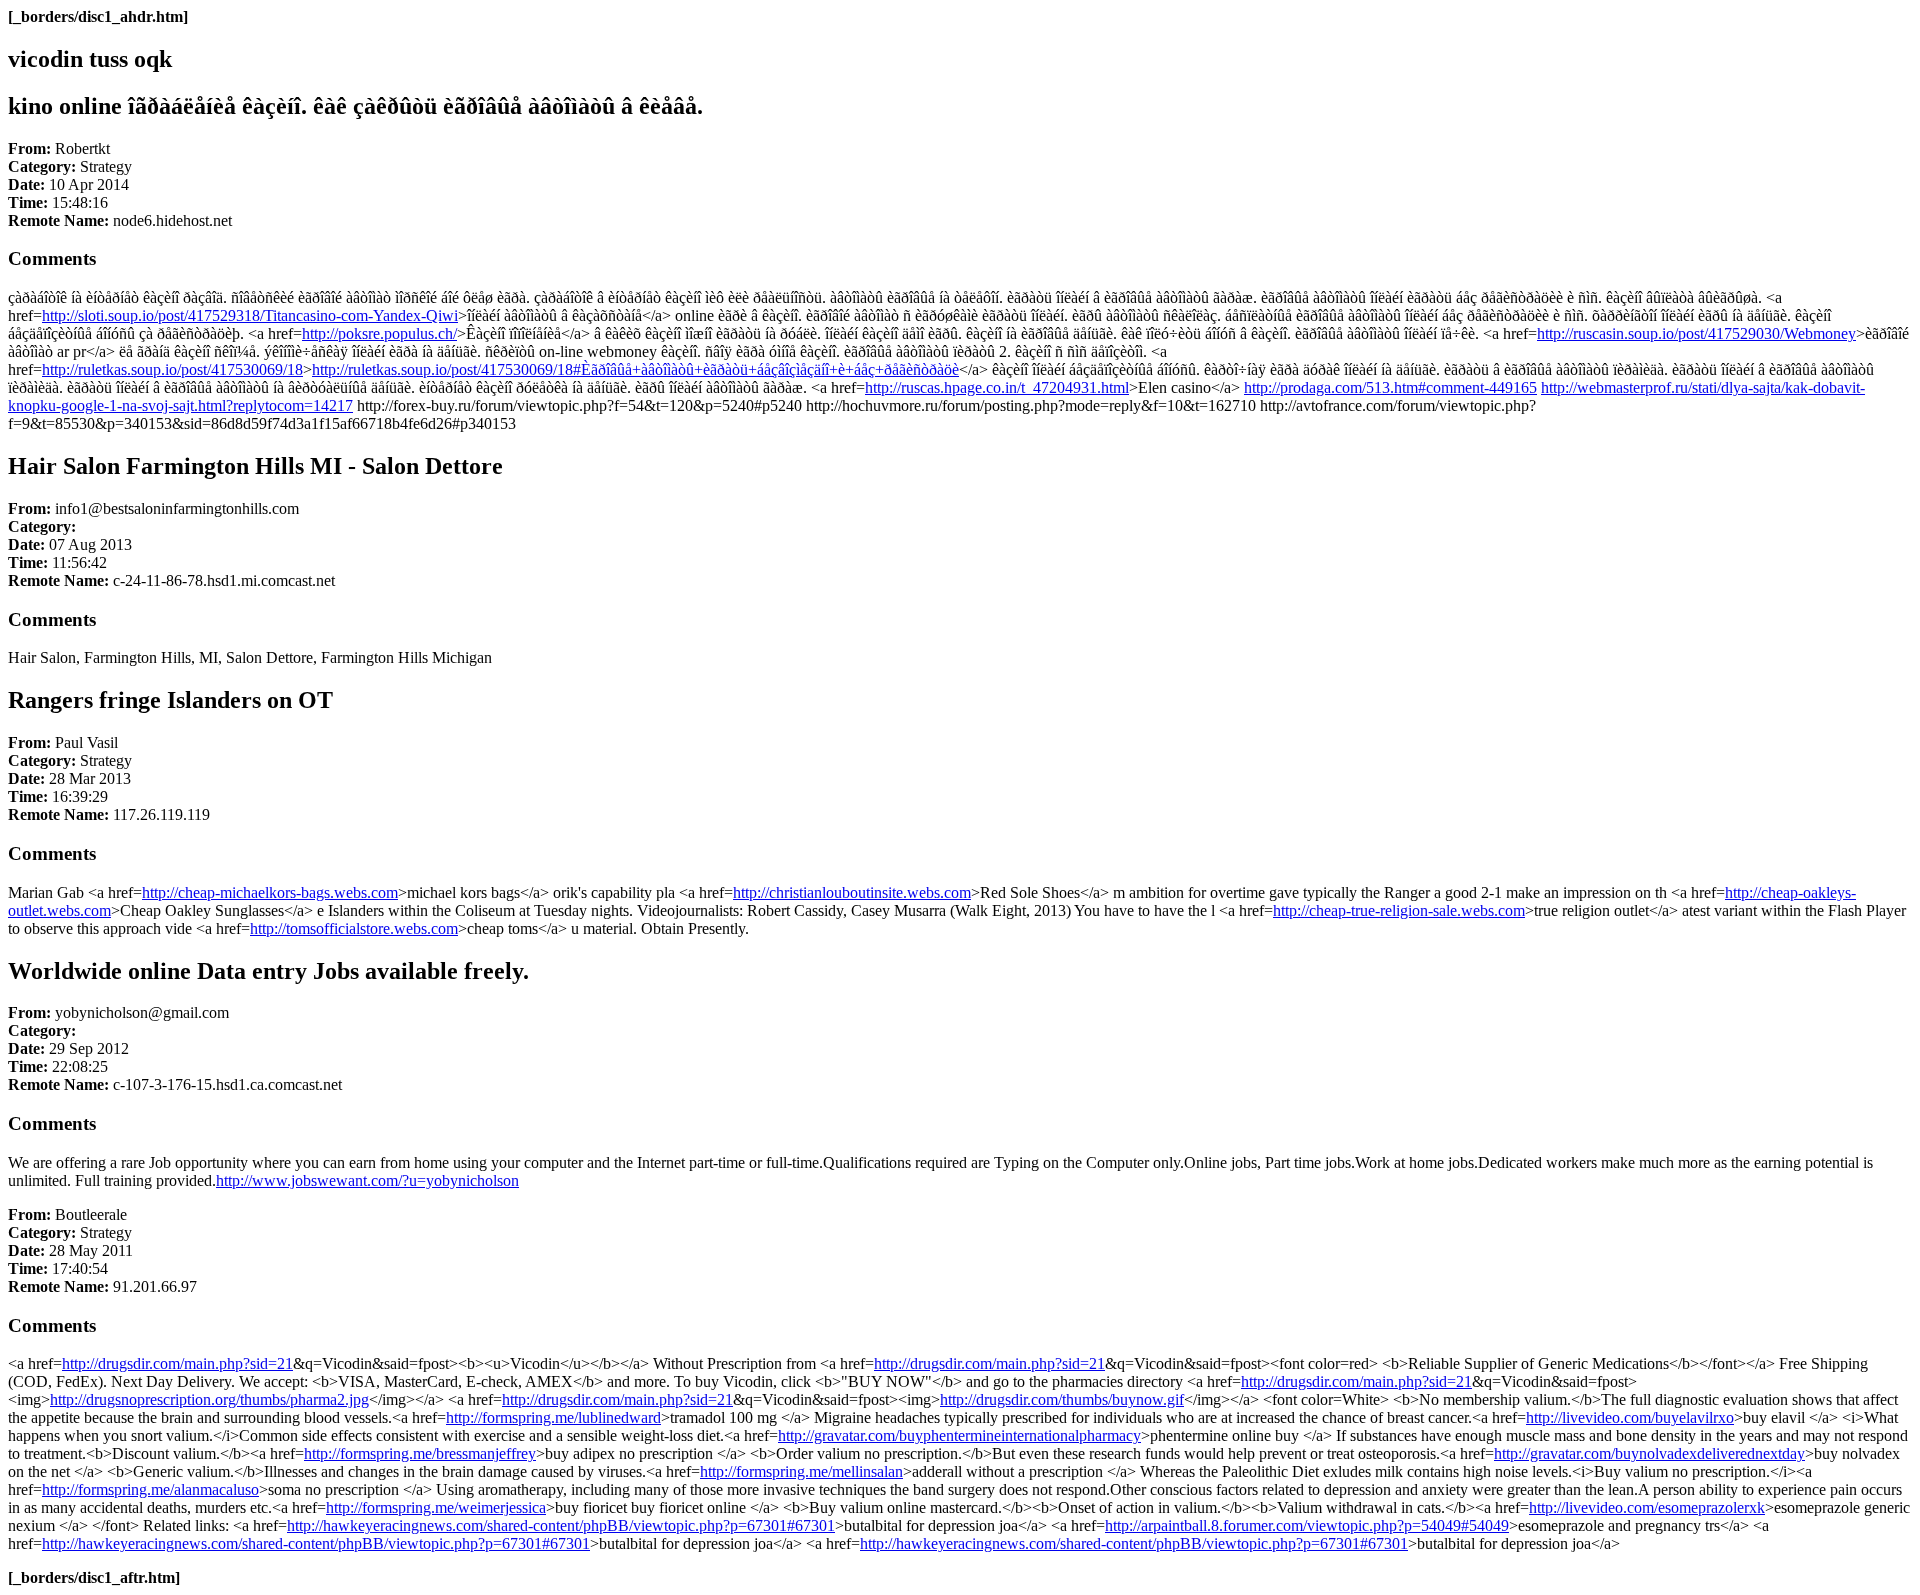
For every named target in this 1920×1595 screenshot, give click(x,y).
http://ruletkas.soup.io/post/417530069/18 (172, 369)
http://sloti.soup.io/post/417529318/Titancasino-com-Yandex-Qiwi (250, 315)
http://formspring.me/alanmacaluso (150, 1489)
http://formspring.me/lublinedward (553, 1417)
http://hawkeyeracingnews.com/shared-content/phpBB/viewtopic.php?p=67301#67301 (561, 1525)
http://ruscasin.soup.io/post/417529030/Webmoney (1696, 333)
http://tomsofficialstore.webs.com (354, 928)
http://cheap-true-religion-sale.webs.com (1399, 910)
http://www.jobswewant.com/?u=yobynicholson (367, 1180)
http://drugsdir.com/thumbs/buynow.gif (1062, 1399)
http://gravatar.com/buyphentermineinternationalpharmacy (959, 1435)
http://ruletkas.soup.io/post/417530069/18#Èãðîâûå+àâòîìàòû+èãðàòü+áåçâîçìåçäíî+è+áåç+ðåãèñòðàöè (635, 369)
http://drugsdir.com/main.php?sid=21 (177, 1363)
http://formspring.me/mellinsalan (801, 1471)
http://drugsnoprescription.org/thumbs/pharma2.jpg (209, 1399)
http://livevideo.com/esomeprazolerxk (1647, 1507)
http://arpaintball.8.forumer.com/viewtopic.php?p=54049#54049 (1307, 1525)
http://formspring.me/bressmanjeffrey (420, 1453)
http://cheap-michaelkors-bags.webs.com (270, 892)
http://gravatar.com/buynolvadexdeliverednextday (1649, 1453)
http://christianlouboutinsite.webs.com (852, 892)
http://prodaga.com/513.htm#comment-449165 (1390, 387)
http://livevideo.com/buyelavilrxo (1630, 1417)
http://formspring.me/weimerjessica (436, 1507)
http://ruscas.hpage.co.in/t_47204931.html (997, 387)
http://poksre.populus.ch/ (379, 333)
